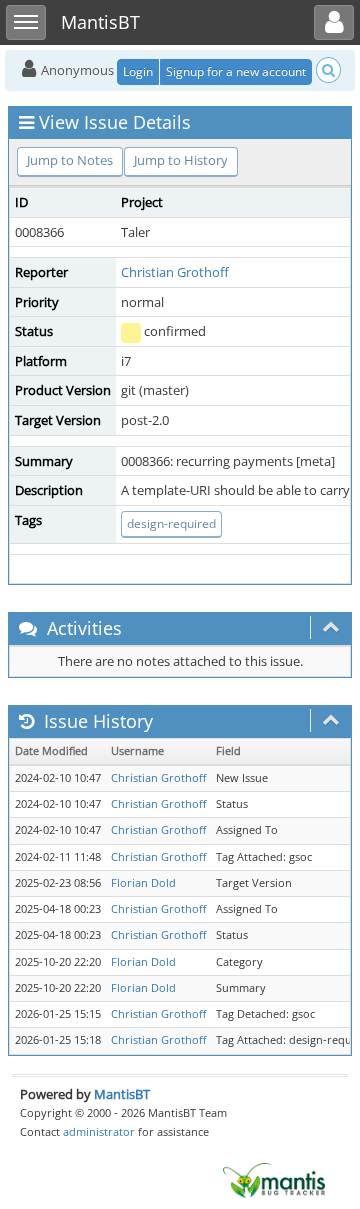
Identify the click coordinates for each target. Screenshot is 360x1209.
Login (138, 71)
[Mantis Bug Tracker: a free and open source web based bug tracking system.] (274, 1179)
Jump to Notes (70, 160)
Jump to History (181, 160)
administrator (99, 1131)
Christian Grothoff (175, 272)
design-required (171, 523)
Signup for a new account (236, 71)
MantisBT (122, 1094)
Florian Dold (143, 883)
